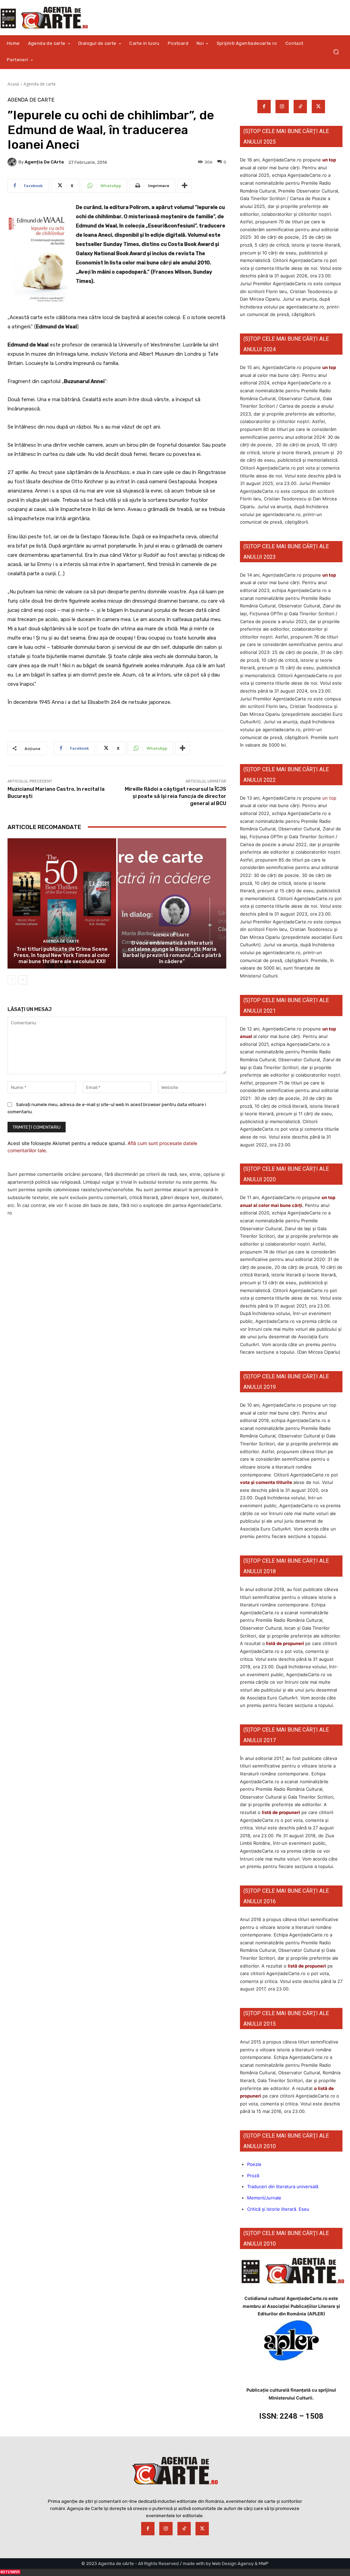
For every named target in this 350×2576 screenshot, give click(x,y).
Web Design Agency (233, 2564)
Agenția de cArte (44, 162)
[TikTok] (300, 107)
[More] (185, 186)
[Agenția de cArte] (13, 162)
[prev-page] (12, 980)
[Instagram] (282, 107)
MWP (264, 2564)
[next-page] (23, 980)
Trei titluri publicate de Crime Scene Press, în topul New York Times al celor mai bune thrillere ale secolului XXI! (62, 955)
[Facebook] (264, 107)
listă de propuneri (285, 1643)
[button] (336, 52)
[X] (318, 107)
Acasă (13, 84)
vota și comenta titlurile (266, 1482)
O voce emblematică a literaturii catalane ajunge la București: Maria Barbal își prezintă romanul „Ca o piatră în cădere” (172, 952)
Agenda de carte (40, 84)
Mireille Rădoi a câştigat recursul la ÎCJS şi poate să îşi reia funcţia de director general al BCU (176, 796)
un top (329, 160)
